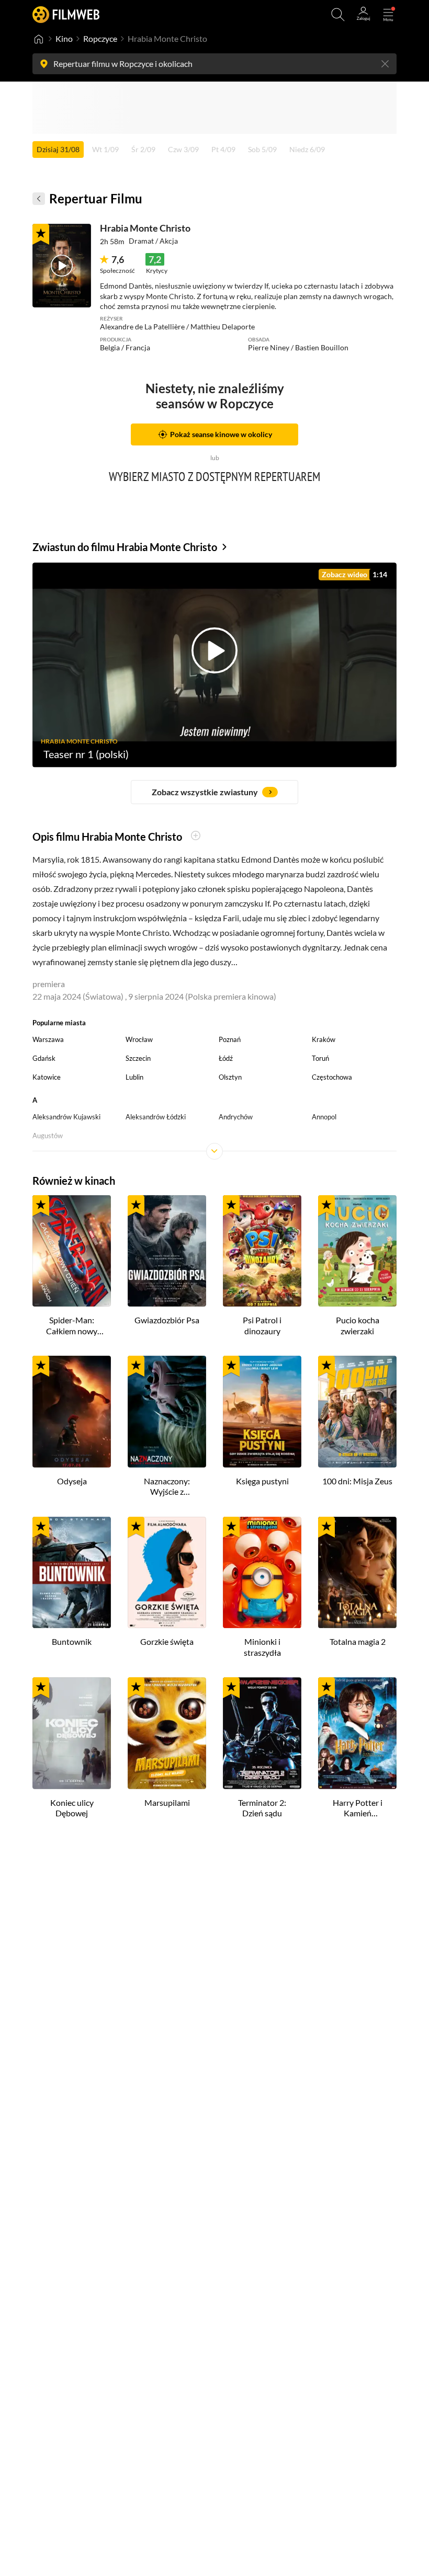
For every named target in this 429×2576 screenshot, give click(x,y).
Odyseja (72, 1481)
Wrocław (139, 1039)
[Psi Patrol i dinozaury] (262, 1251)
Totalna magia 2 (358, 1641)
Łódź (226, 1058)
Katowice (47, 1077)
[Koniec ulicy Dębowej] (72, 1733)
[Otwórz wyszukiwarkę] (338, 15)
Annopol (324, 1117)
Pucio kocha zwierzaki (358, 1325)
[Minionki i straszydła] (262, 1573)
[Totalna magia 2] (357, 1573)
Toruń (320, 1058)
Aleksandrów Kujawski (66, 1117)
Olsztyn (230, 1077)
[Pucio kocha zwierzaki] (357, 1251)
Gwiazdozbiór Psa (167, 1320)
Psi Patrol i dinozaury (262, 1325)
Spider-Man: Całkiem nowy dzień (72, 1326)
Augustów (48, 1136)
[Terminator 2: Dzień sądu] (262, 1733)
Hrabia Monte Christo (145, 228)
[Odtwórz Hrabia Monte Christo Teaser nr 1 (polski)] (62, 266)
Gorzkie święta (167, 1641)
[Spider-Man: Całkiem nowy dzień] (72, 1251)
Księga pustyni (262, 1481)
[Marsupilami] (167, 1733)
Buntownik (72, 1641)
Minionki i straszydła (262, 1647)
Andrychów (236, 1117)
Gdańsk (44, 1058)
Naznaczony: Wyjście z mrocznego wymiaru (167, 1487)
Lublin (134, 1077)
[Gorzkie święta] (167, 1573)
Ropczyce (100, 38)
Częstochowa (332, 1077)
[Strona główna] (39, 39)
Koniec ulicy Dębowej (72, 1808)
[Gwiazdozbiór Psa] (167, 1251)
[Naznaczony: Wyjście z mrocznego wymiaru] (167, 1412)
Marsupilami (167, 1802)
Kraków (324, 1039)
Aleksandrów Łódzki (156, 1117)
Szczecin (138, 1058)
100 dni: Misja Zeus (357, 1481)
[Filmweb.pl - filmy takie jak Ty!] (66, 14)
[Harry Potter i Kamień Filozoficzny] (357, 1733)
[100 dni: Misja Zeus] (357, 1412)
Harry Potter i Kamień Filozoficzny (358, 1808)
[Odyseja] (72, 1412)
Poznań (230, 1039)
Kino (64, 38)
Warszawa (48, 1039)
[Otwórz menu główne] (388, 15)
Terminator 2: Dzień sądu (262, 1808)
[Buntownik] (72, 1573)
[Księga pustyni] (262, 1412)
